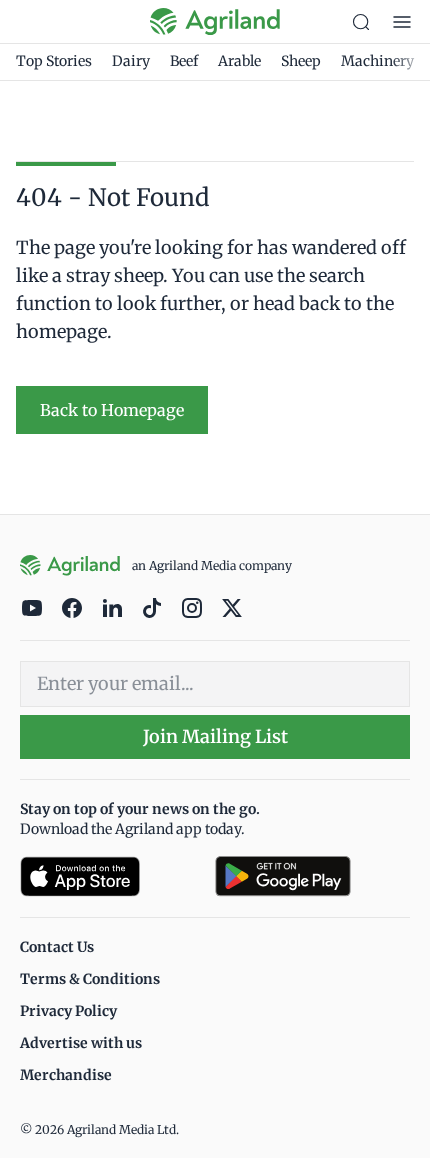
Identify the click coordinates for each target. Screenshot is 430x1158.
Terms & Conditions (90, 979)
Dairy (131, 61)
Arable (239, 61)
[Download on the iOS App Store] (109, 876)
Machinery (377, 61)
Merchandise (66, 1075)
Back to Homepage (112, 410)
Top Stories (54, 61)
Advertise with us (81, 1043)
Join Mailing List (215, 736)
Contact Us (57, 947)
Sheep (301, 61)
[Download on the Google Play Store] (312, 876)
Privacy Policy (68, 1011)
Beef (184, 61)
